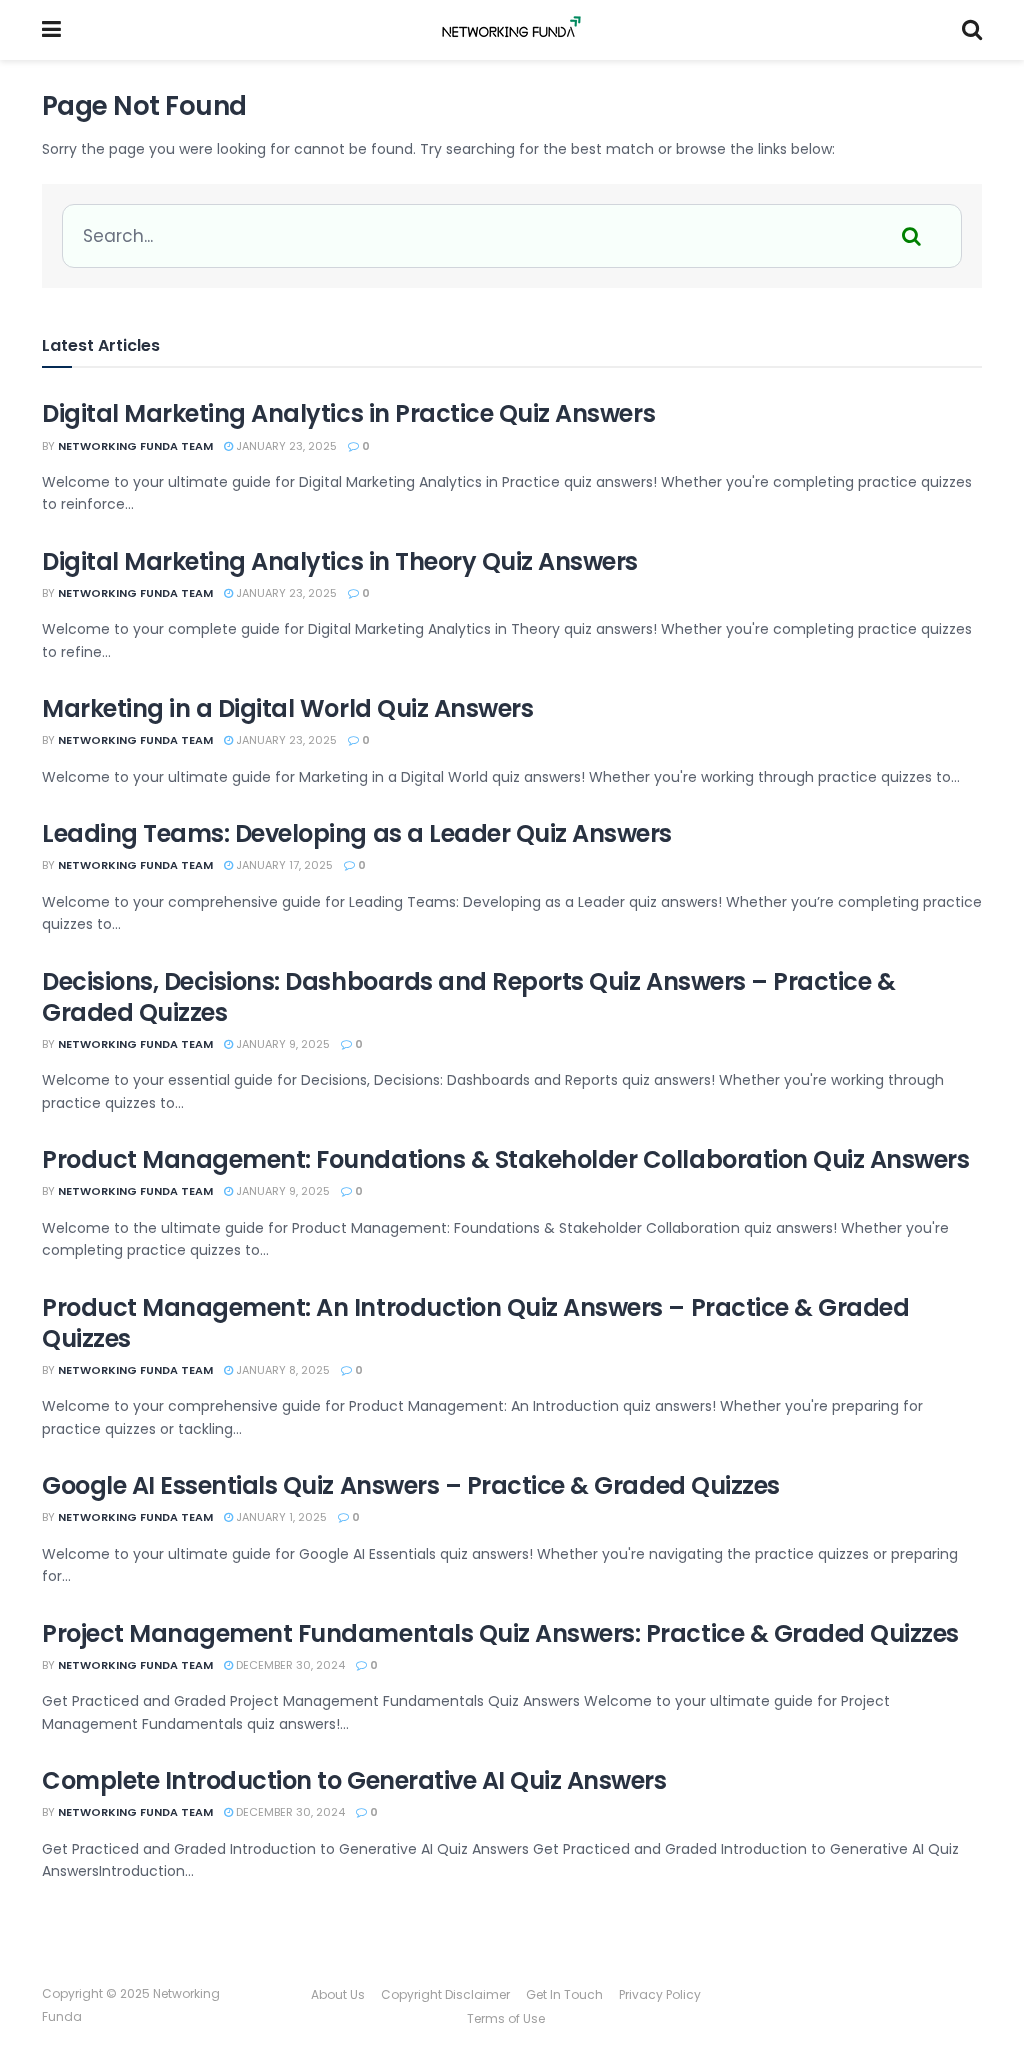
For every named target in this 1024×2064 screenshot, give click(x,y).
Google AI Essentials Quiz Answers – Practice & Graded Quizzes (411, 1485)
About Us (338, 1994)
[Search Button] (972, 30)
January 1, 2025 (280, 1517)
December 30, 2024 (289, 1665)
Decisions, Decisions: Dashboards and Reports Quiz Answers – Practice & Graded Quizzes (468, 997)
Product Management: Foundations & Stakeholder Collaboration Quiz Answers (505, 1159)
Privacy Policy (660, 1994)
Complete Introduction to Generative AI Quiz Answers (354, 1780)
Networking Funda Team (135, 446)
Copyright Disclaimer (445, 1994)
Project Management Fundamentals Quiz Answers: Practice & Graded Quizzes (500, 1633)
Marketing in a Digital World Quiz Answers (287, 708)
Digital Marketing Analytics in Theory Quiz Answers (340, 561)
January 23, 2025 (285, 446)
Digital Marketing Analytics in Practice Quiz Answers (348, 413)
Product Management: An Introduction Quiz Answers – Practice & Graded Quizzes (475, 1323)
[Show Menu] (51, 30)
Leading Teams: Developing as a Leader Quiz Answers (357, 833)
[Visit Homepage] (512, 30)
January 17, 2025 (283, 865)
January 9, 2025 (281, 1044)
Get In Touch (564, 1994)
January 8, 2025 (281, 1370)
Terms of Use (506, 2018)
